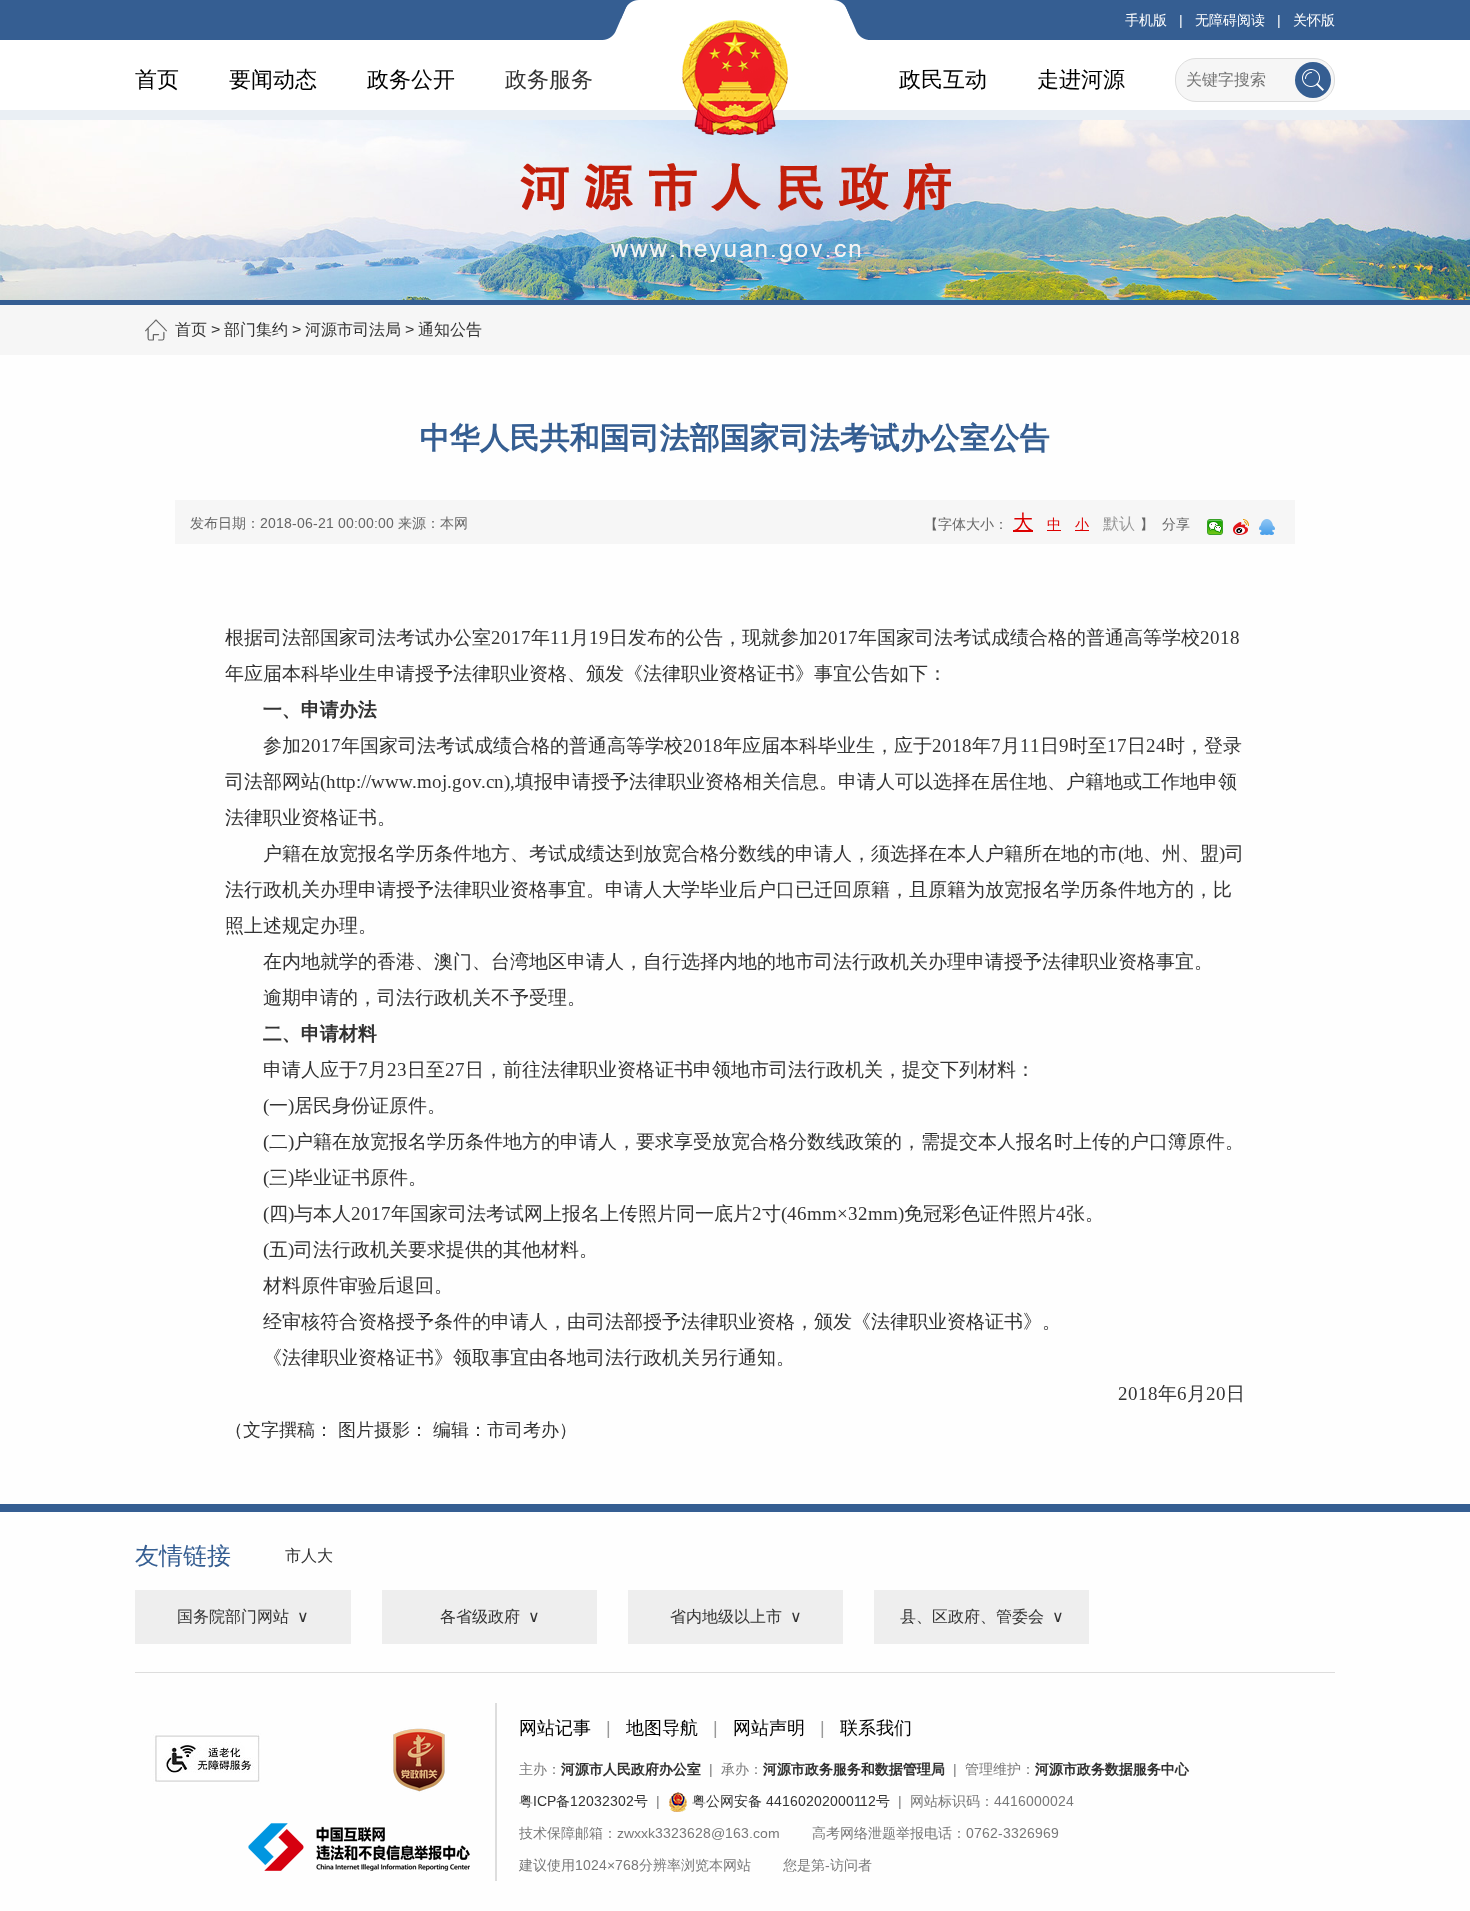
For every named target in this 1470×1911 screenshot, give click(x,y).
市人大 (309, 1555)
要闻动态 (273, 79)
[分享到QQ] (1267, 527)
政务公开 (411, 79)
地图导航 (662, 1728)
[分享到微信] (1215, 527)
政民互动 (943, 79)
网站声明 (769, 1728)
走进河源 (1081, 79)
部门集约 (256, 329)
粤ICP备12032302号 (583, 1801)
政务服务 (549, 79)
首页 (157, 79)
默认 (1119, 523)
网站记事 (555, 1728)
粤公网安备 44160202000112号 (789, 1801)
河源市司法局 (353, 329)
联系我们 (876, 1728)
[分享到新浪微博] (1241, 527)
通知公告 (450, 329)
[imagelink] (207, 1758)
